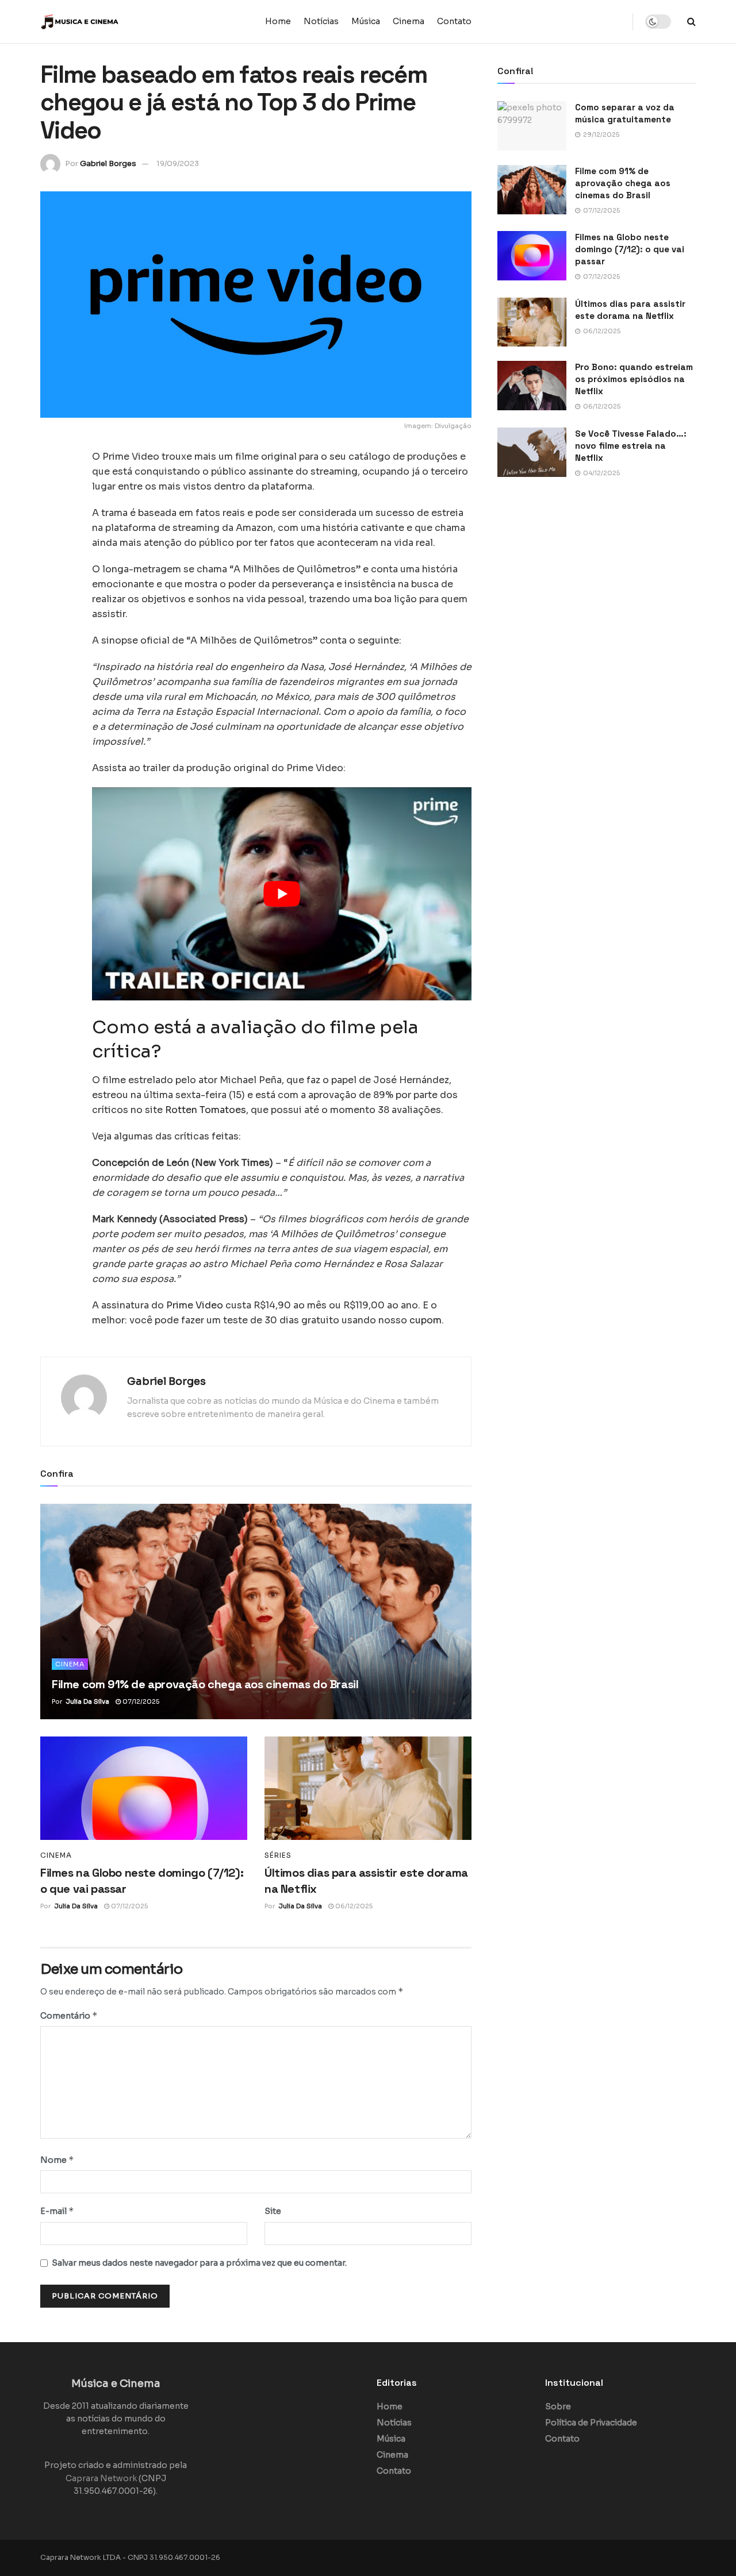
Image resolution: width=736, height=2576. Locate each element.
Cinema (409, 21)
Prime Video (195, 1305)
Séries (278, 1855)
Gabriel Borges (108, 163)
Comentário (69, 2015)
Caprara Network (101, 2478)
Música (366, 21)
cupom (425, 1320)
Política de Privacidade (591, 2423)
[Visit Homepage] (112, 22)
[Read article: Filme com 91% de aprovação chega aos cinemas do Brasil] (256, 1612)
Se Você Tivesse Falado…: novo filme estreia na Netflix (631, 446)
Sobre (558, 2406)
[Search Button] (691, 22)
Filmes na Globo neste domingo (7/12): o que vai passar (630, 249)
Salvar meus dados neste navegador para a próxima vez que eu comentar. (199, 2263)
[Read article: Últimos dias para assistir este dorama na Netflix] (368, 1788)
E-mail (57, 2211)
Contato (454, 21)
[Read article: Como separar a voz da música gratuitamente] (532, 126)
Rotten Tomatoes (206, 1110)
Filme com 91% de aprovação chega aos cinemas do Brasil (205, 1684)
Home (278, 21)
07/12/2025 (140, 1701)
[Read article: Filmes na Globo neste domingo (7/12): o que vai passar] (144, 1788)
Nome (57, 2160)
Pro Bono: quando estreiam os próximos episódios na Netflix (634, 379)
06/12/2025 (353, 1906)
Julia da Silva (87, 1701)
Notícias (321, 21)
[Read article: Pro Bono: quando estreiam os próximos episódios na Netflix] (532, 386)
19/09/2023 (178, 163)
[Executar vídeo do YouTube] (282, 894)
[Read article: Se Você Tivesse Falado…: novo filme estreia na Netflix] (532, 452)
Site (273, 2211)
